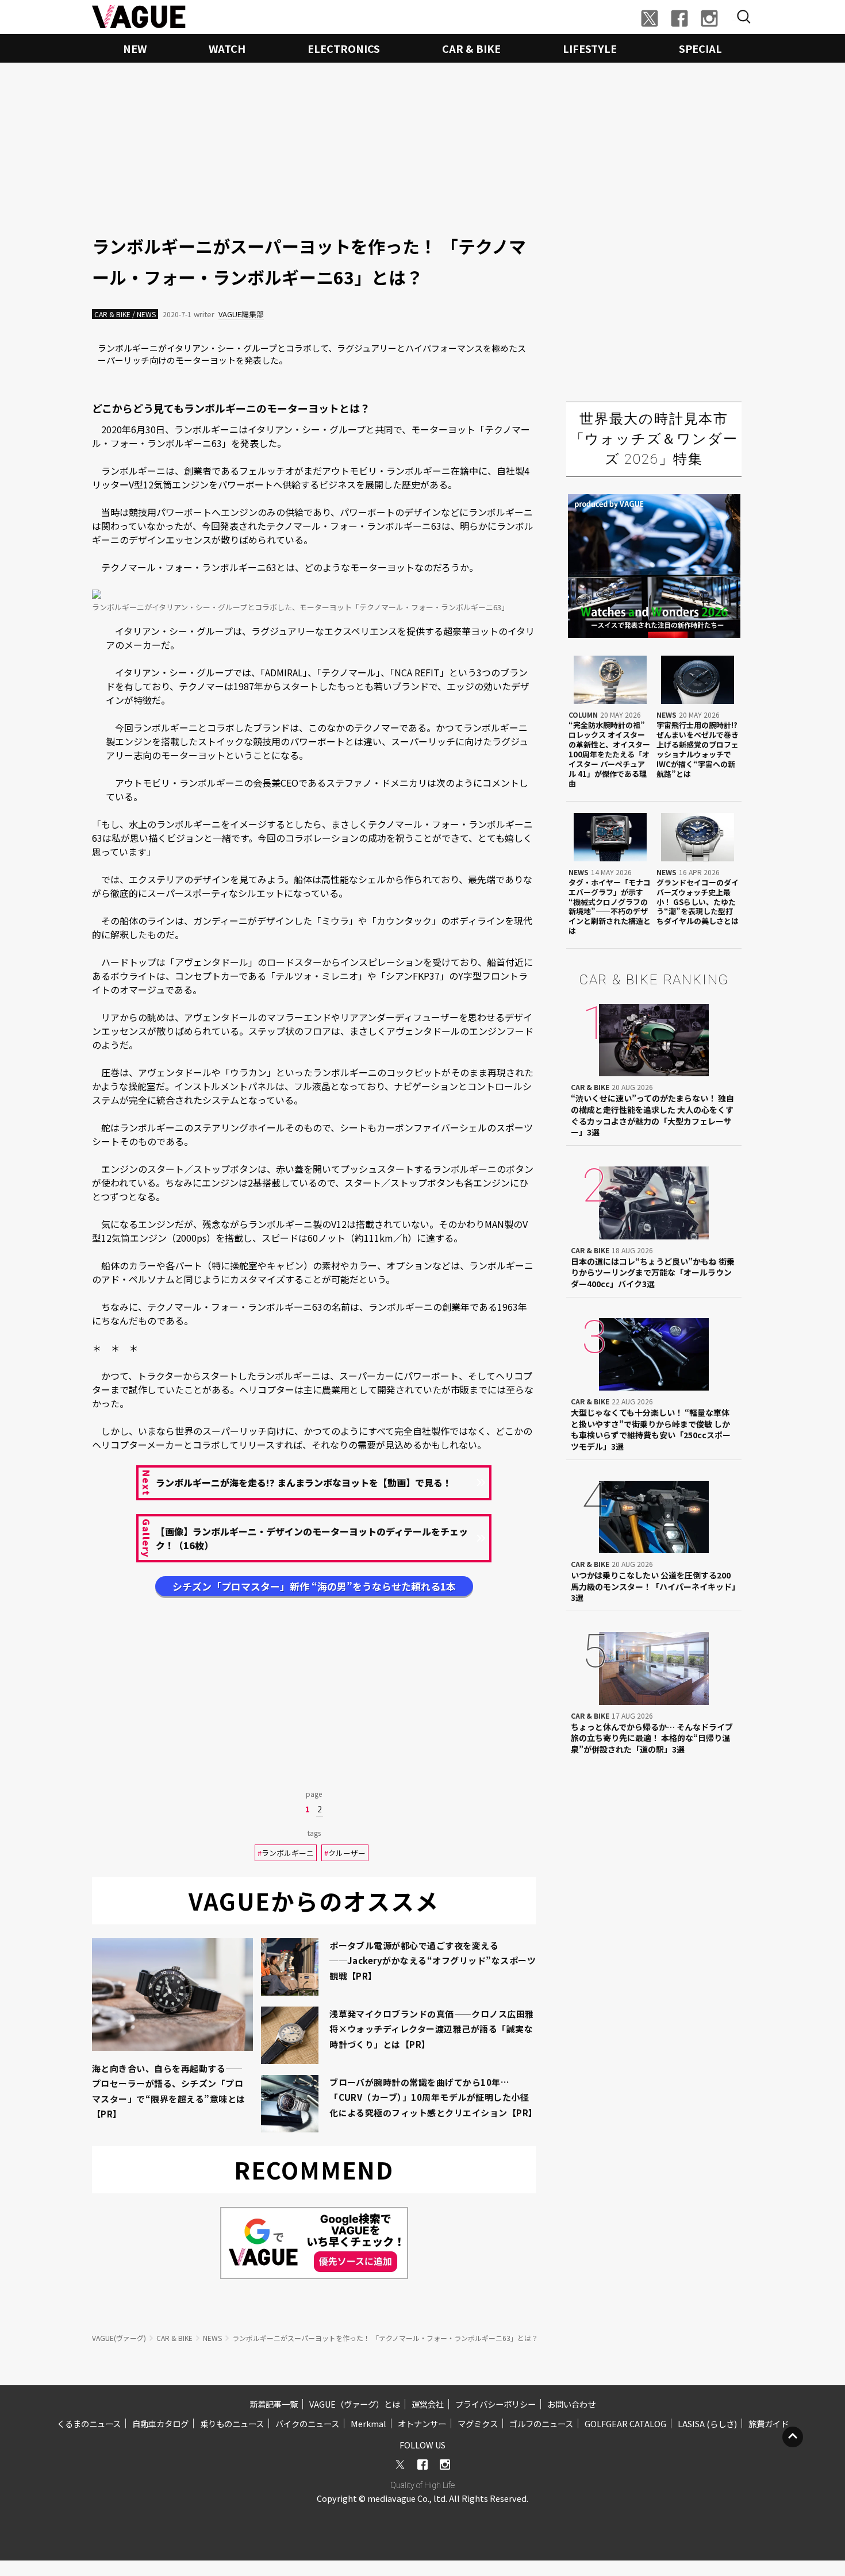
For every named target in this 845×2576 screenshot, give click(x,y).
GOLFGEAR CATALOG (625, 2423)
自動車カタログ (160, 2423)
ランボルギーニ (286, 1853)
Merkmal (368, 2423)
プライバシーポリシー (496, 2404)
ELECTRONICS (344, 48)
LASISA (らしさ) (707, 2423)
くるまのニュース (89, 2423)
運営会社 (428, 2404)
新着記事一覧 (274, 2404)
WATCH (227, 48)
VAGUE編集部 (241, 314)
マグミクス (478, 2423)
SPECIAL (700, 48)
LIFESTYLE (590, 48)
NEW (135, 48)
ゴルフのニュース (541, 2423)
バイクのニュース (307, 2423)
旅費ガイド (769, 2423)
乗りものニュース (232, 2423)
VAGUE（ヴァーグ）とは (355, 2404)
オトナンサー (422, 2423)
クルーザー (345, 1853)
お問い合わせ (571, 2404)
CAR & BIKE (471, 48)
